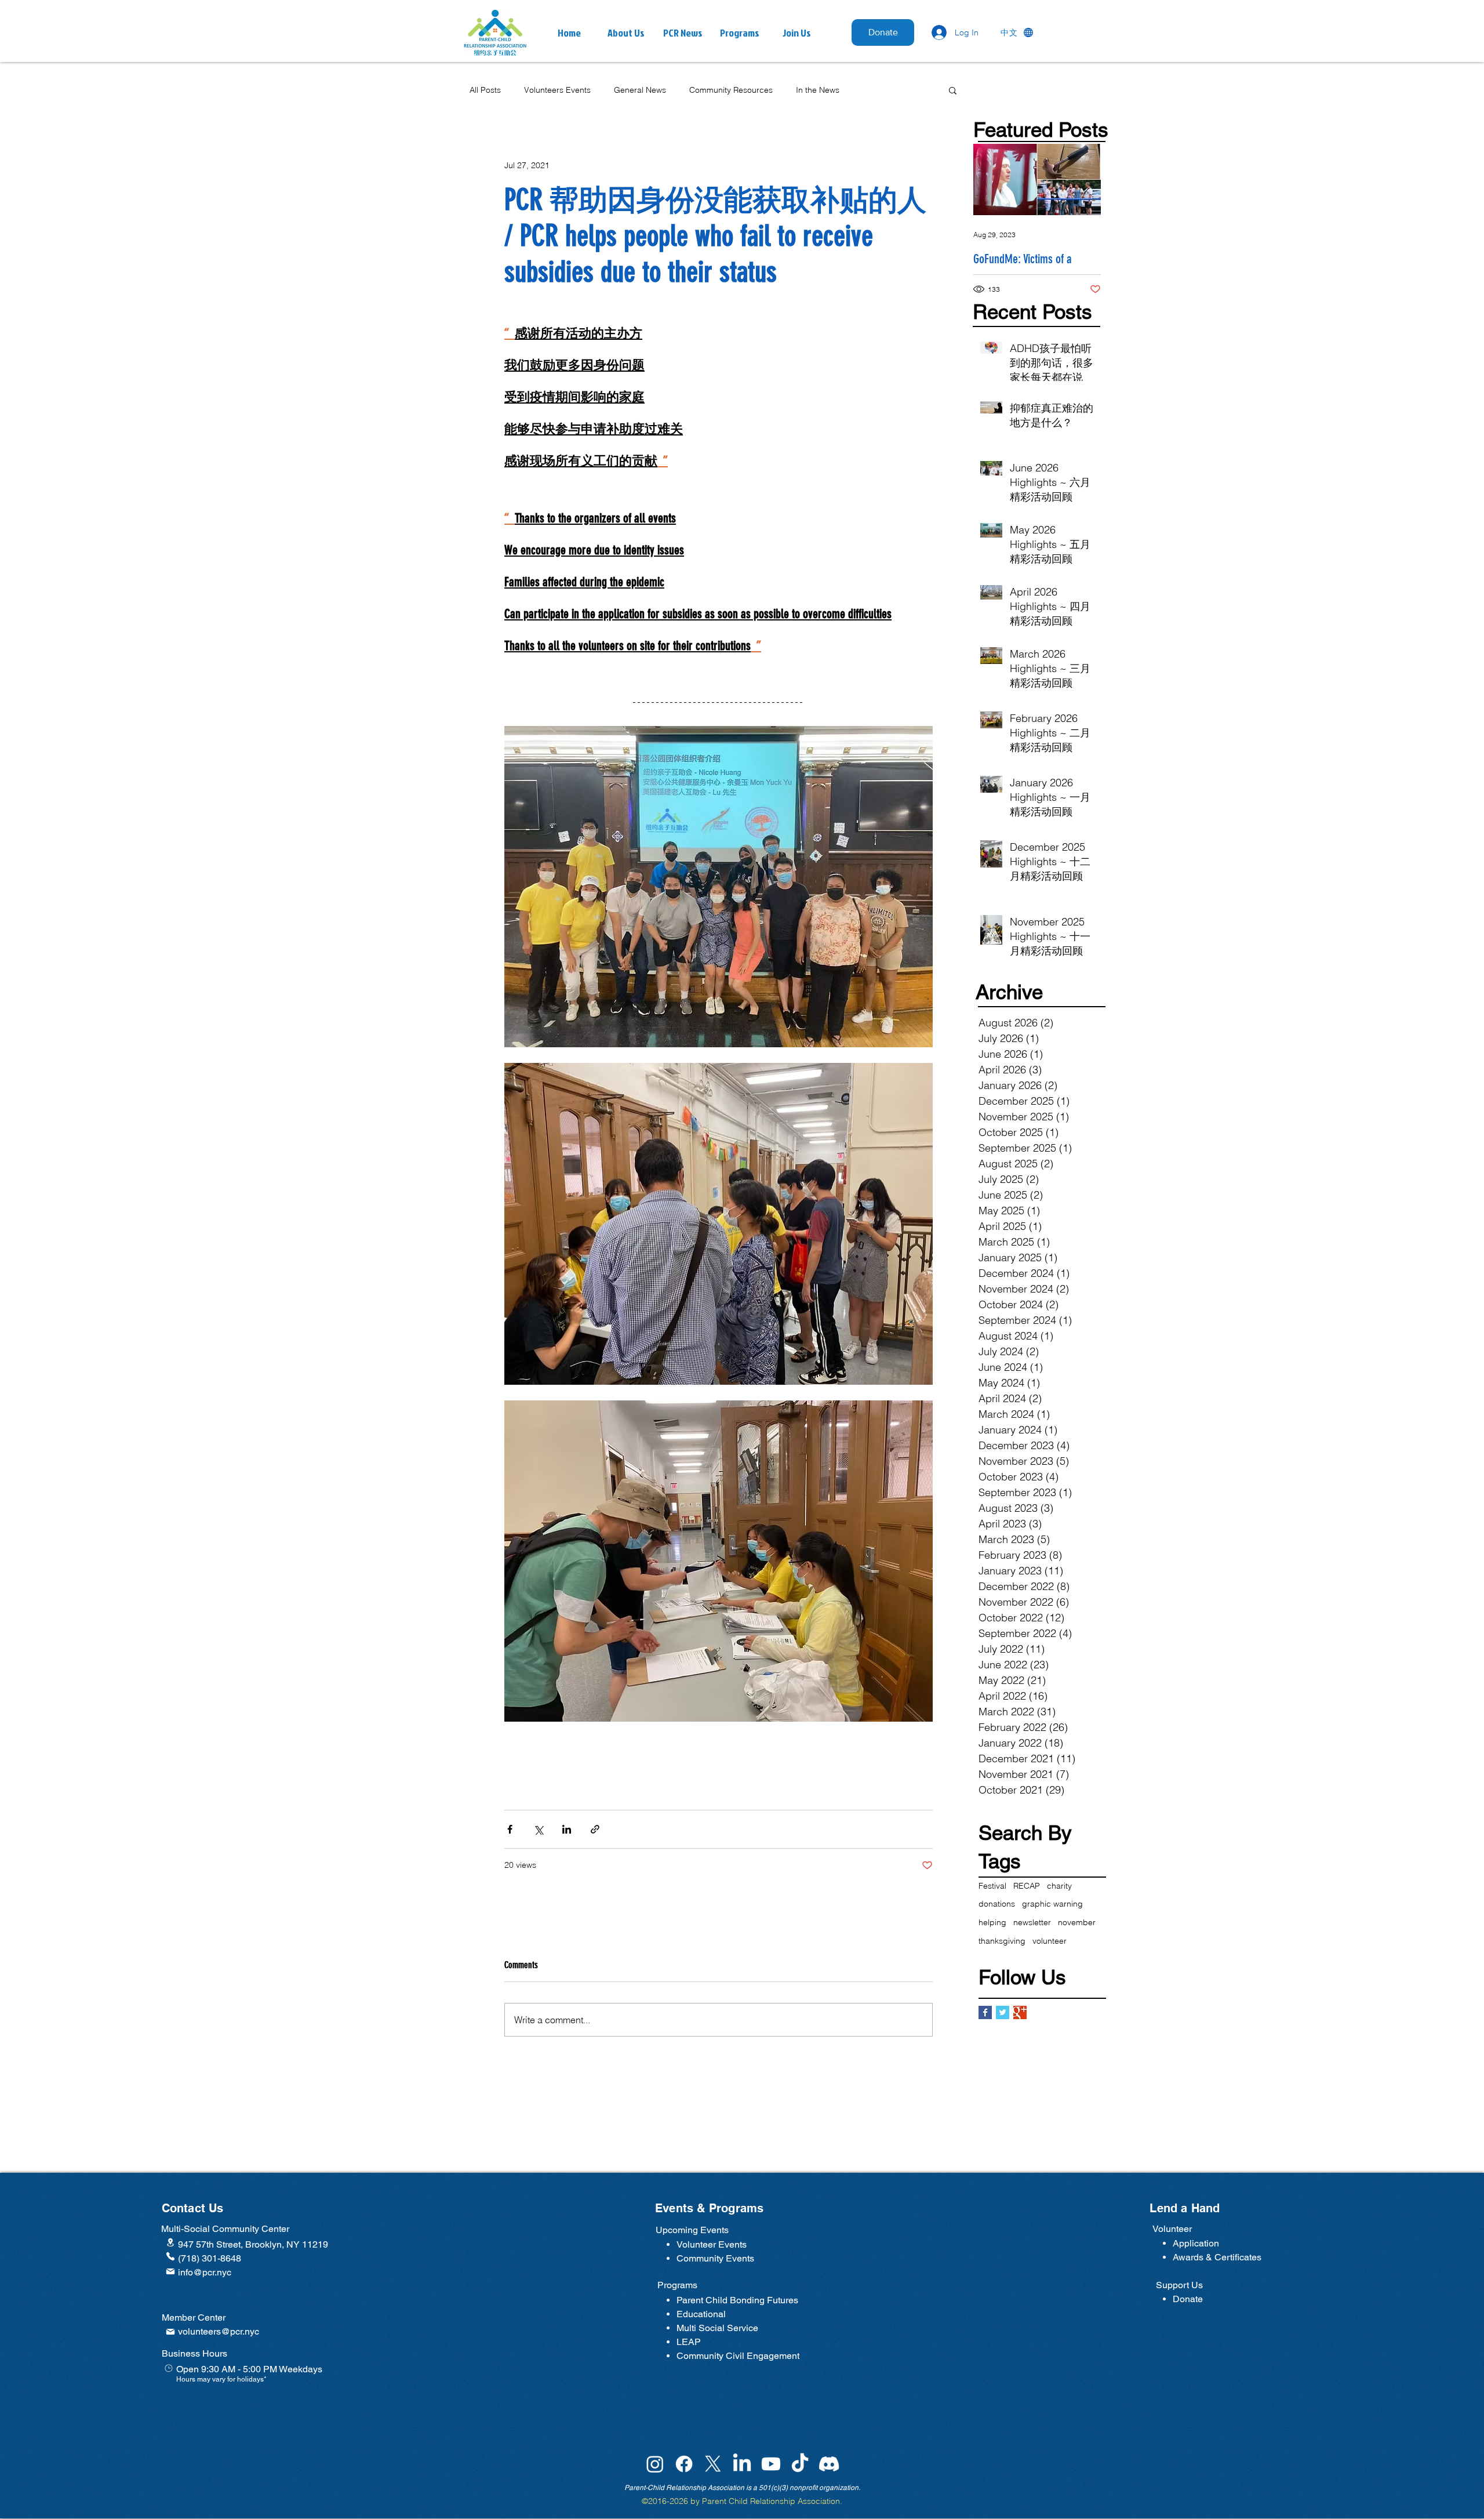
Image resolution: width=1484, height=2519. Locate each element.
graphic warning (1052, 1904)
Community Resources (731, 90)
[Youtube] (771, 2503)
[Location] (170, 2282)
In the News (818, 90)
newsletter (1032, 1922)
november (1077, 1922)
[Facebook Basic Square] (985, 2012)
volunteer (1050, 1941)
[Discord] (829, 2503)
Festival (992, 1886)
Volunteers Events (557, 90)
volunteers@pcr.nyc (219, 2371)
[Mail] (170, 2311)
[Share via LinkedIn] (567, 1829)
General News (640, 90)
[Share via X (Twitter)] (538, 1829)
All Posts (485, 90)
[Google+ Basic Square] (1020, 2012)
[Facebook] (684, 2503)
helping (992, 1922)
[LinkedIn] (742, 2503)
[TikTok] (800, 2503)
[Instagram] (655, 2503)
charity (1059, 1886)
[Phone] (170, 2296)
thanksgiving (1002, 1941)
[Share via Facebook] (510, 1829)
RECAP (1027, 1886)
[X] (713, 2503)
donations (997, 1904)
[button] (683, 33)
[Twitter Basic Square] (1003, 2012)
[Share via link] (595, 1829)
